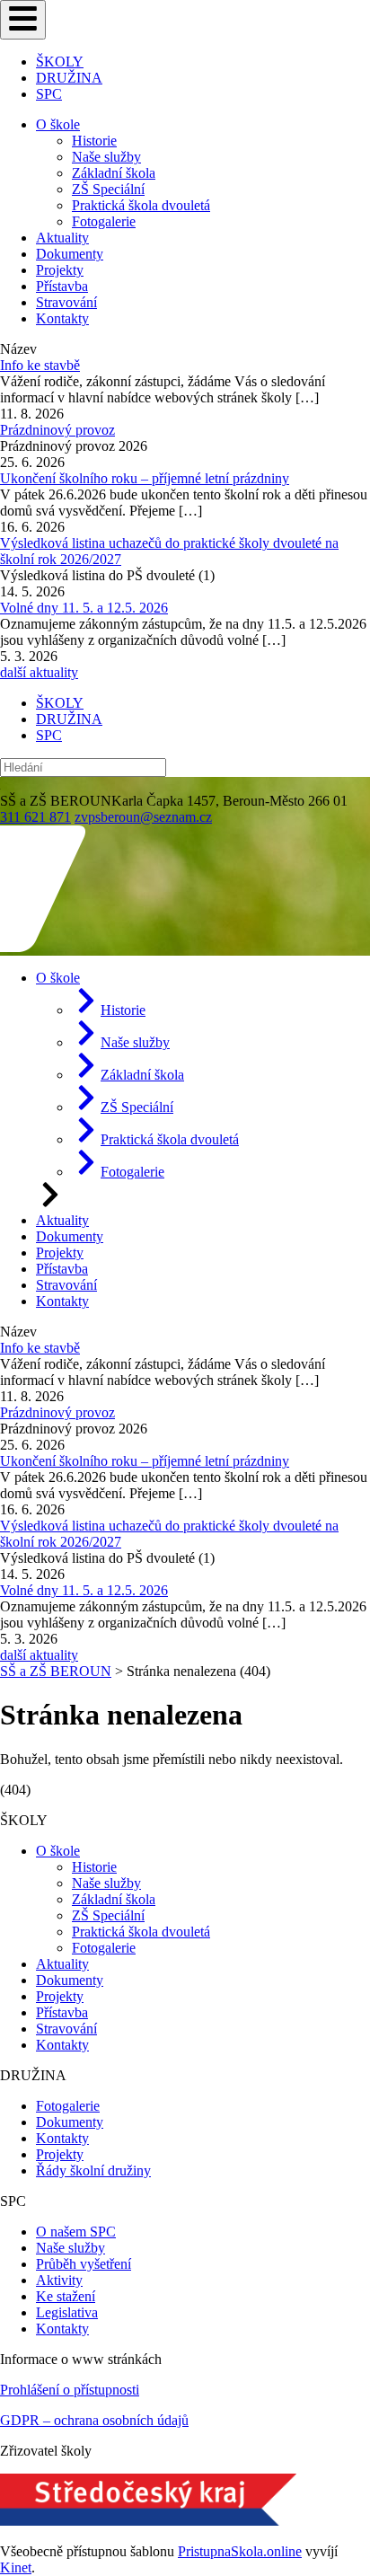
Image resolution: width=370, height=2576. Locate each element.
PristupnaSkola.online (240, 2551)
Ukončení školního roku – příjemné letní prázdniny (145, 478)
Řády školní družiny (93, 2170)
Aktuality (62, 238)
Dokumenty (70, 254)
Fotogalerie (104, 221)
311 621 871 (35, 817)
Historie (94, 141)
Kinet (16, 2567)
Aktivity (59, 2280)
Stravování (66, 302)
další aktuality (39, 672)
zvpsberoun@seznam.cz (143, 817)
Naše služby (106, 157)
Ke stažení (66, 2296)
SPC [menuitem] (49, 94)
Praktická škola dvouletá (141, 205)
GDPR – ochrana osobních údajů (94, 2420)
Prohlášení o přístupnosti (70, 2390)
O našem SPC (76, 2232)
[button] (23, 20)
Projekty (60, 270)
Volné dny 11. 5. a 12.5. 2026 (84, 608)
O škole (58, 124)
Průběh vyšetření (84, 2264)
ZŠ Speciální (108, 189)
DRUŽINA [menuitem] (69, 78)
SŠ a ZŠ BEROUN (56, 1671)
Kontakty (62, 318)
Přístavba (62, 286)
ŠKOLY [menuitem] (60, 62)
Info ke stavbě (40, 365)
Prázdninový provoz (57, 430)
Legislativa (67, 2312)
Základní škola (114, 173)
